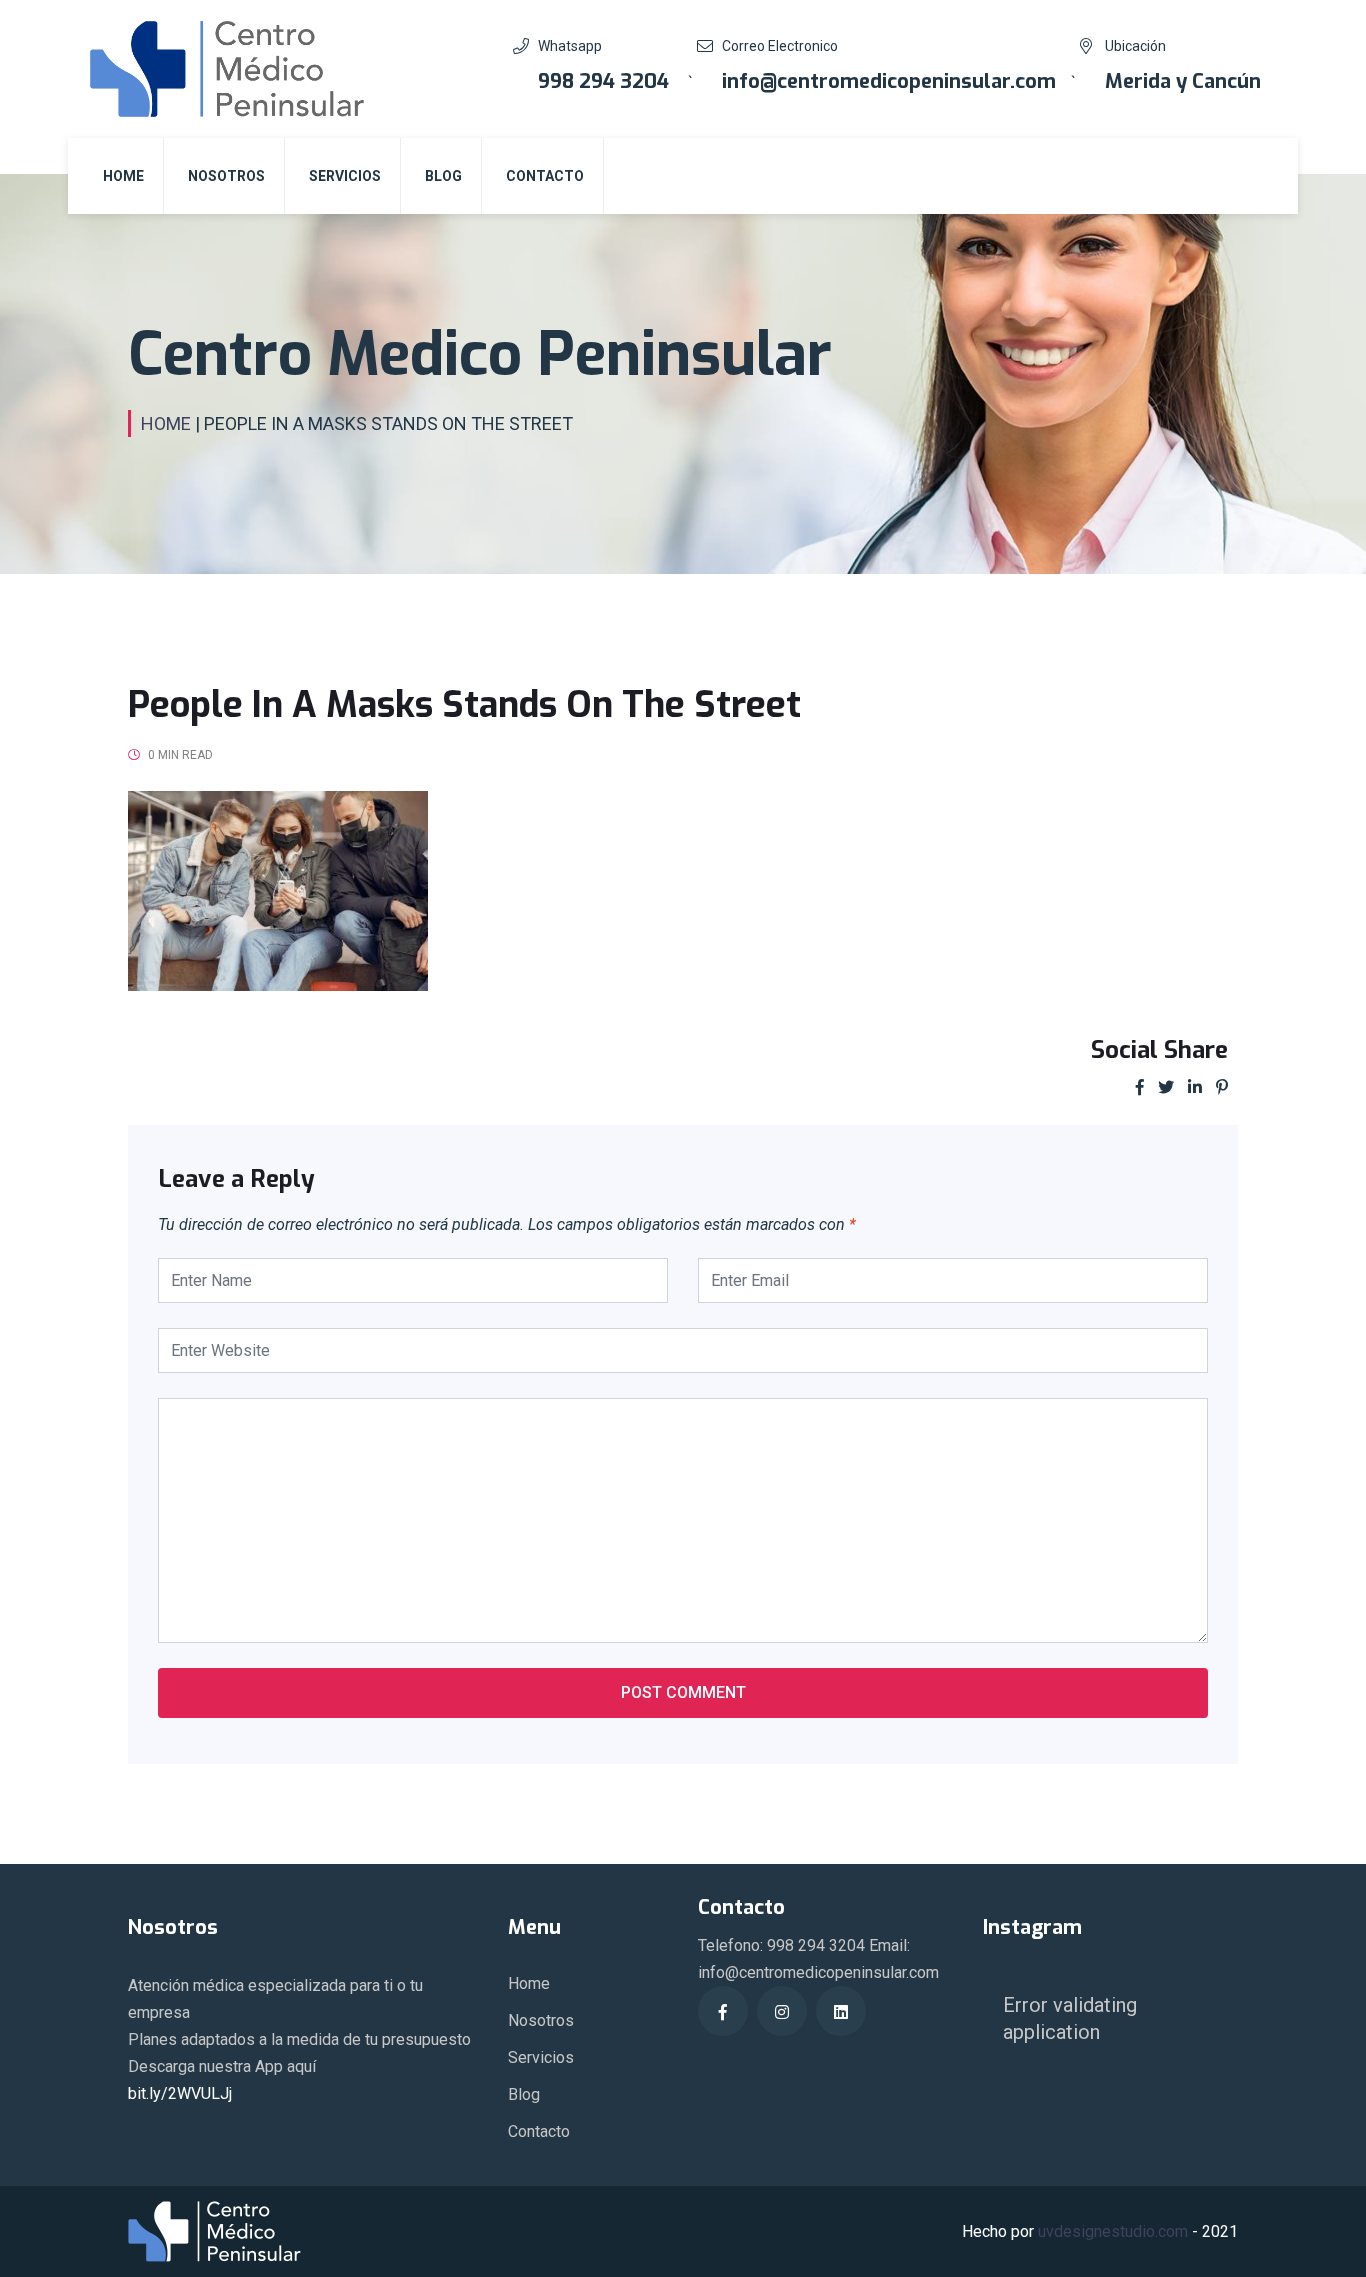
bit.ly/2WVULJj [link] (180, 2093)
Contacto (545, 176)
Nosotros (226, 176)
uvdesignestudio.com (1113, 2231)
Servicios (345, 176)
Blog (443, 176)
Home (123, 176)
